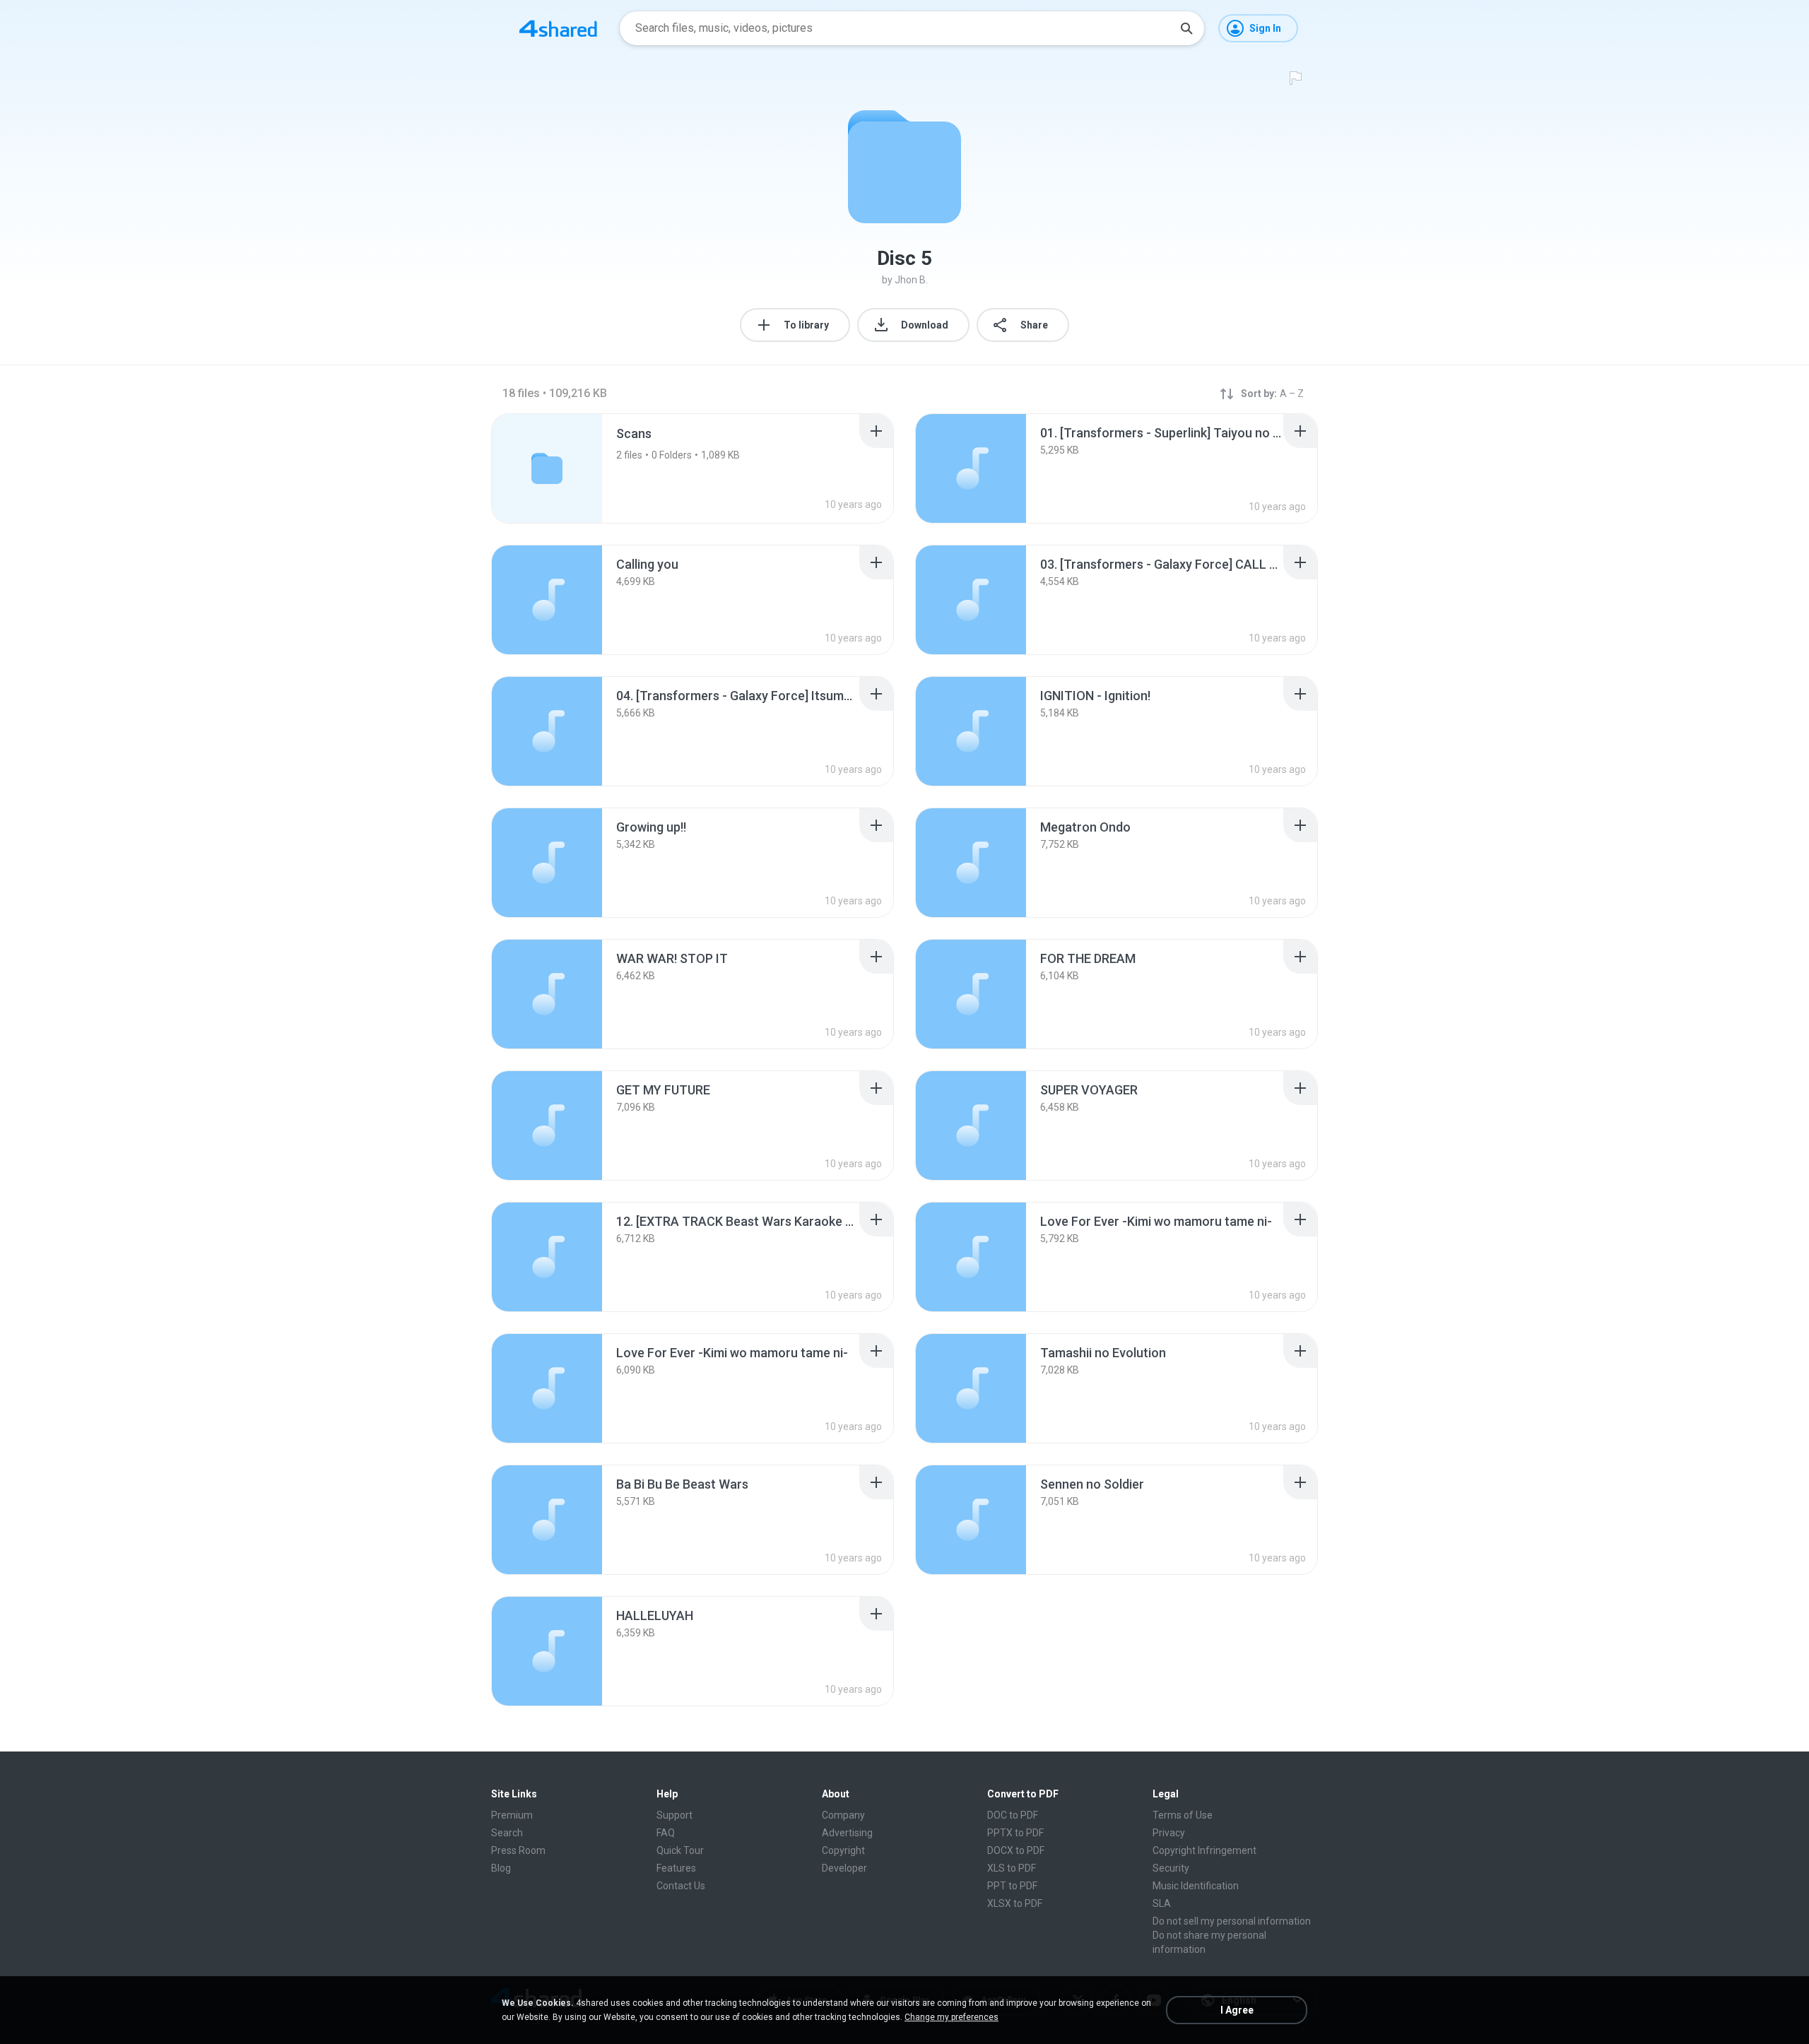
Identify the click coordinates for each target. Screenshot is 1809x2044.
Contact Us (681, 1886)
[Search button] (1186, 28)
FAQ (666, 1833)
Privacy (1169, 1833)
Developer (844, 1868)
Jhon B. (911, 280)
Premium (512, 1815)
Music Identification (1196, 1886)
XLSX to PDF (1015, 1903)
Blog (501, 1868)
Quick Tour (680, 1850)
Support (674, 1815)
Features (676, 1868)
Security (1171, 1868)
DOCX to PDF (1016, 1850)
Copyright (843, 1850)
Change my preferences (951, 2017)
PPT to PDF (1012, 1886)
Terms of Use (1183, 1815)
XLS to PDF (1012, 1868)
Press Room (518, 1850)
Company (843, 1815)
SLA (1162, 1903)
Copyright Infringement (1204, 1850)
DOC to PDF (1013, 1815)
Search (507, 1833)
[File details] (971, 468)
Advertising (847, 1833)
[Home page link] (558, 28)
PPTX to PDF (1015, 1833)
